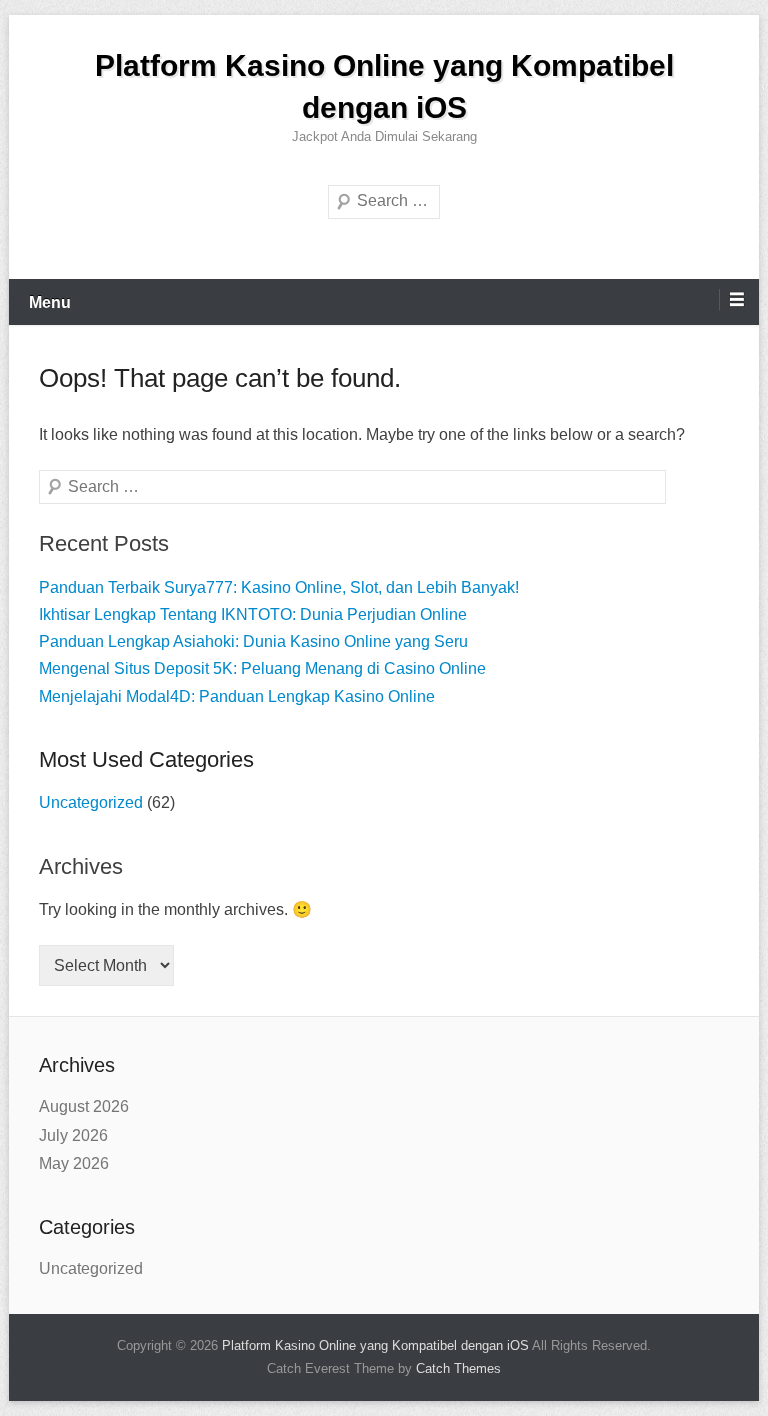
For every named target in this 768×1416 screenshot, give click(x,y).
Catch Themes (458, 1368)
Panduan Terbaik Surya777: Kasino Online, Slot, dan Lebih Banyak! (279, 587)
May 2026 (74, 1163)
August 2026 (84, 1106)
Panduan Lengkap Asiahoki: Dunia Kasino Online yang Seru (253, 641)
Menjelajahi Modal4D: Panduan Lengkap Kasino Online (237, 696)
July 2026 (73, 1135)
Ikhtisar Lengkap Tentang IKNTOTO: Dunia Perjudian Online (253, 614)
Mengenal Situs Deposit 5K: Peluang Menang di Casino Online (262, 668)
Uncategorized (91, 802)
